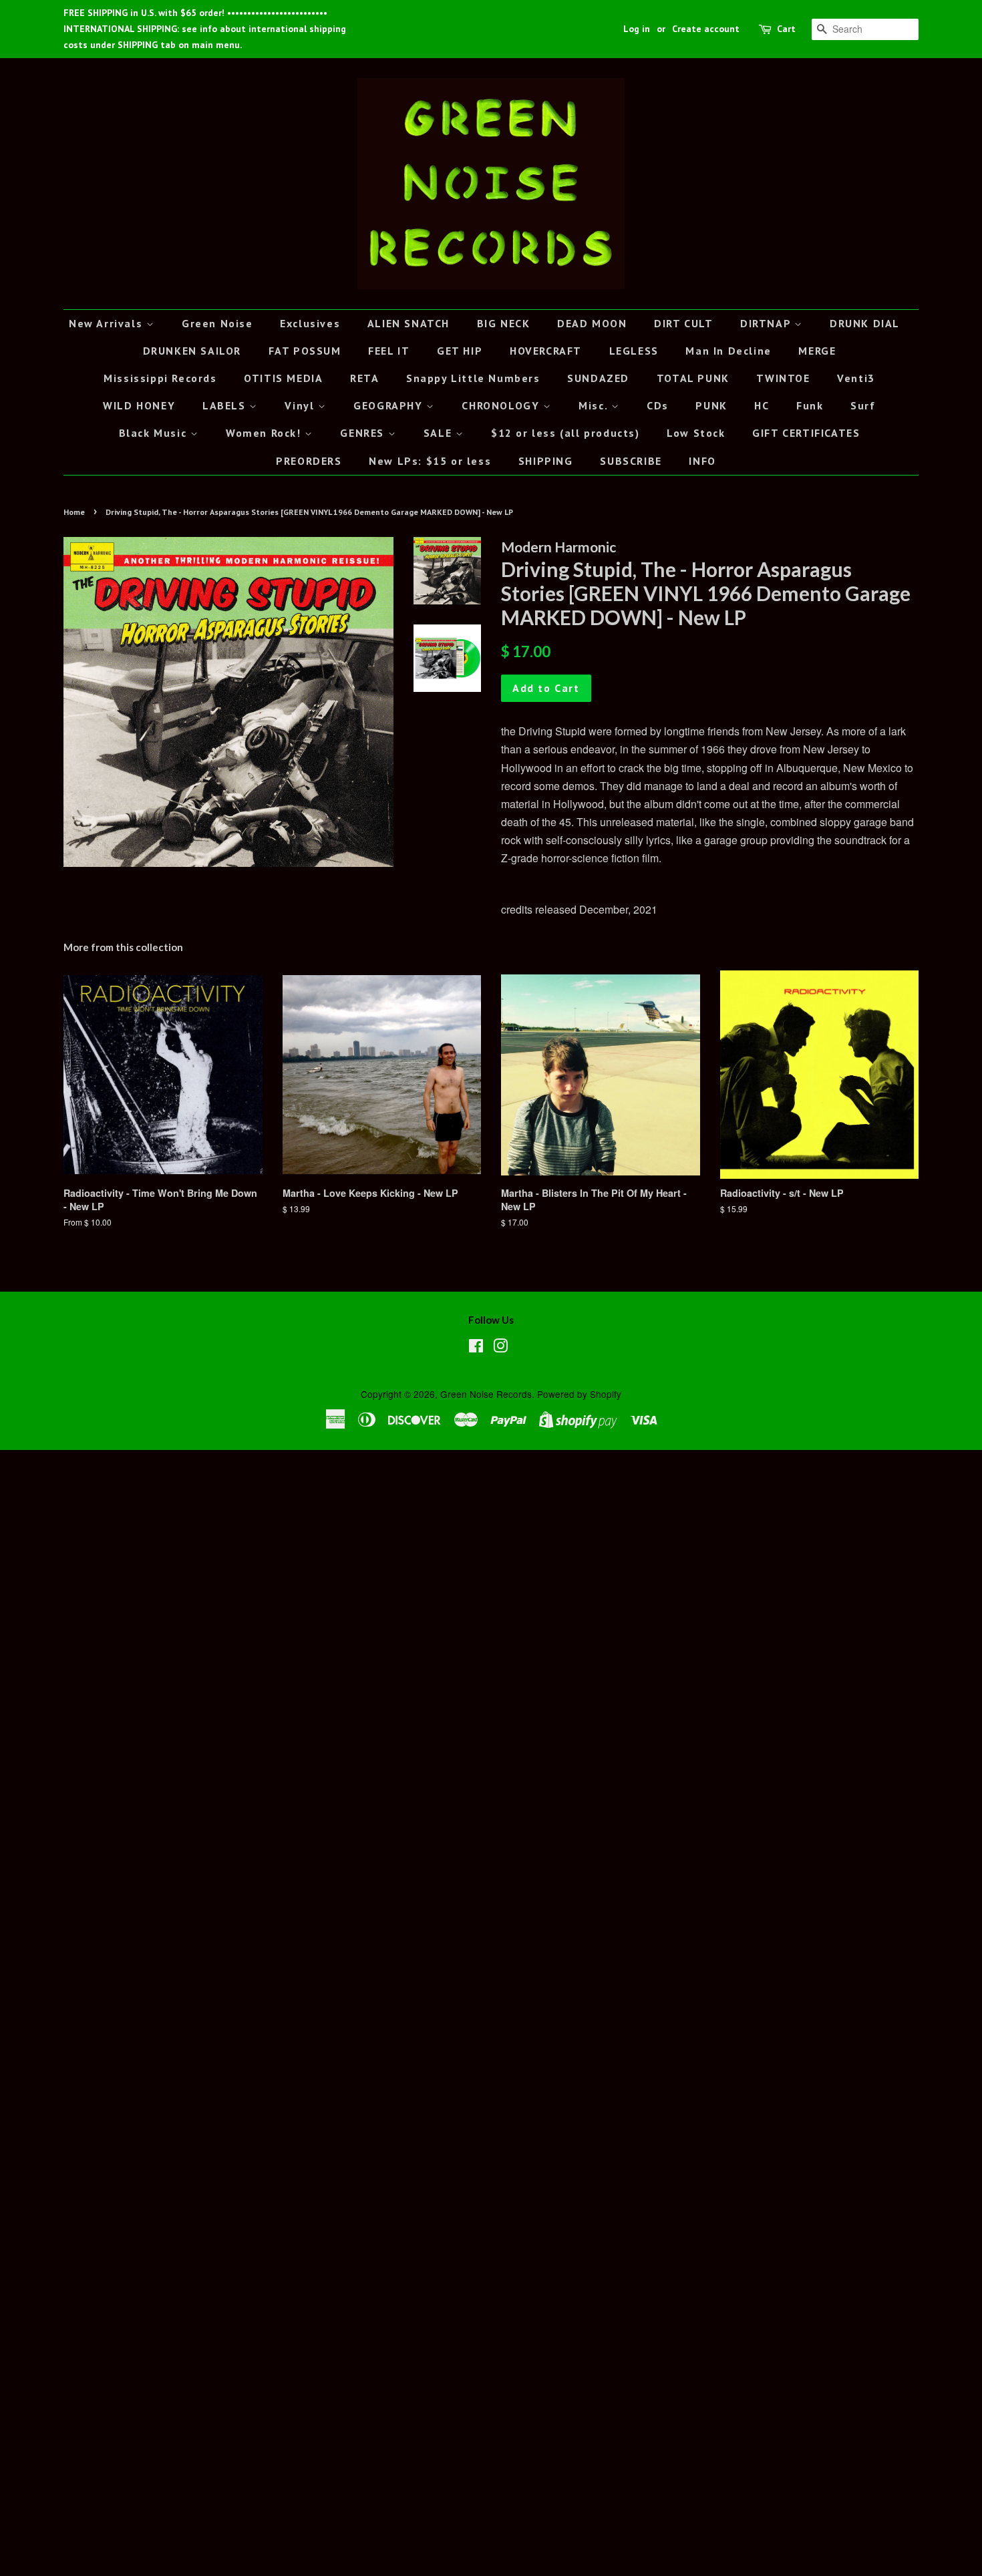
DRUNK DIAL (865, 323)
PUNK (711, 405)
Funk (810, 405)
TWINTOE (783, 378)
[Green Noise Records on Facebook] (476, 1348)
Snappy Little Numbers (473, 378)
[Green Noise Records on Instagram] (500, 1348)
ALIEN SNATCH (408, 323)
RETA (364, 378)
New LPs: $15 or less (430, 461)
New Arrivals (108, 323)
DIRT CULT (683, 323)
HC (762, 405)
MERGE (817, 351)
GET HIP (460, 351)
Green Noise (217, 323)
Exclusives (310, 323)
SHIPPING (546, 461)
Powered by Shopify (579, 1394)
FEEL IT (389, 351)
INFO (702, 461)
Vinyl (301, 405)
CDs (658, 405)
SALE (440, 433)
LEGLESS (634, 351)
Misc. (595, 405)
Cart (786, 29)
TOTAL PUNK (693, 378)
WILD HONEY (139, 405)
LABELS (226, 405)
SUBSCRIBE (631, 461)
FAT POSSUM (305, 351)
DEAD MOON (592, 323)
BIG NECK (504, 323)
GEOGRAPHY (390, 405)
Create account (706, 29)
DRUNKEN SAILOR (192, 351)
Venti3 (856, 378)
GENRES (364, 433)
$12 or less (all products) (565, 433)
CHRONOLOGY (502, 405)
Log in (637, 29)
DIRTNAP (767, 323)
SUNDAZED (598, 378)
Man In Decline (728, 351)
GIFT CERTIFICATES (806, 433)
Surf (863, 405)
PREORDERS (309, 461)
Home (74, 512)
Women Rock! (265, 433)
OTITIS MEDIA (283, 378)
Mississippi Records (160, 378)
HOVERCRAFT (546, 351)
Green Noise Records (486, 1394)
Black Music (155, 433)
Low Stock (696, 433)
